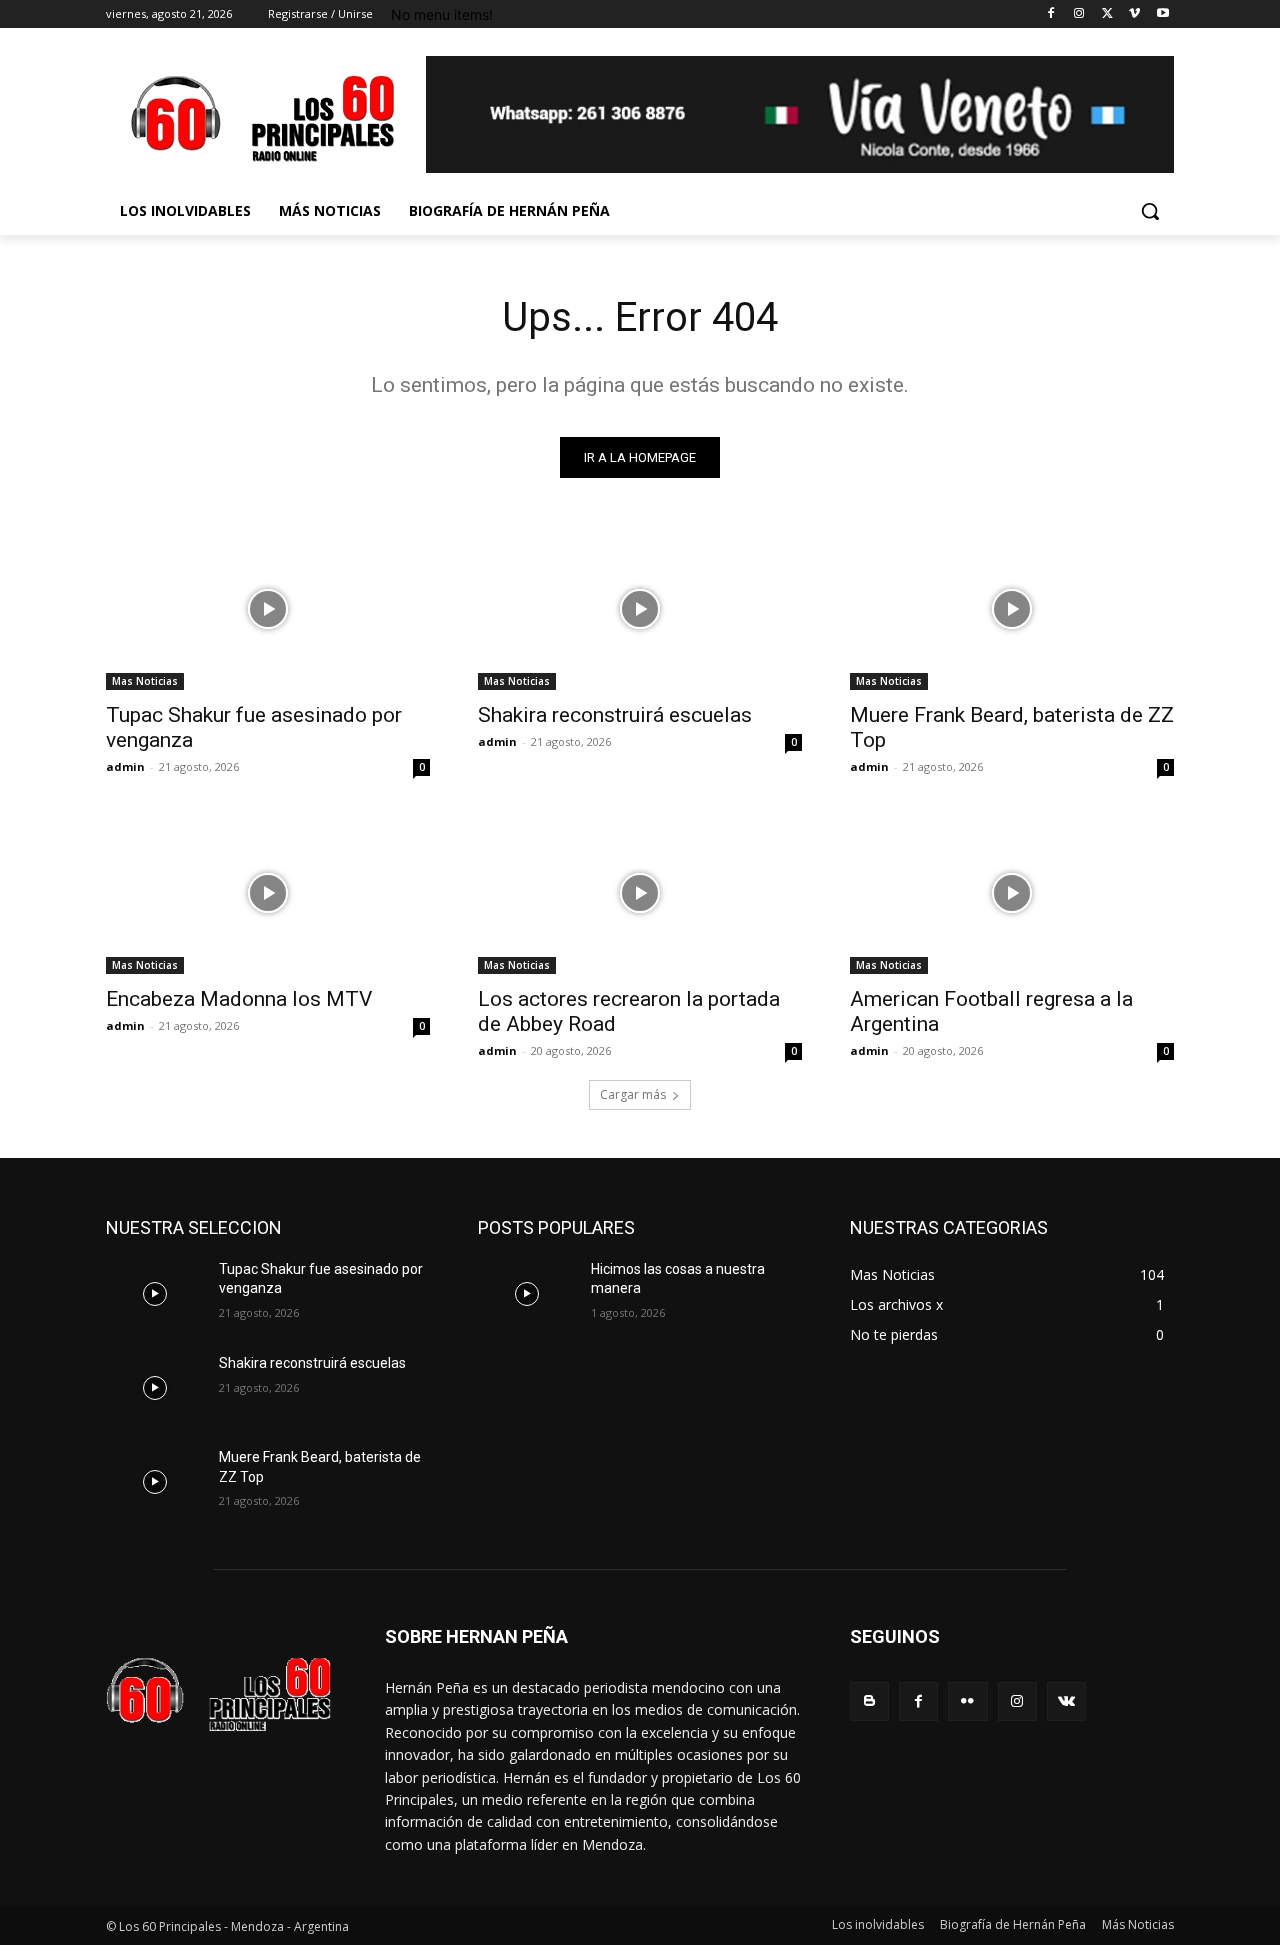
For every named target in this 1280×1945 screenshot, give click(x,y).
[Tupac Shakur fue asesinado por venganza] (268, 609)
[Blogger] (869, 1701)
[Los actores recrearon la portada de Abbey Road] (640, 893)
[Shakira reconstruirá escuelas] (640, 609)
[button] (1150, 211)
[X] (1107, 14)
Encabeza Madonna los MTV (239, 999)
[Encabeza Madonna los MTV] (268, 893)
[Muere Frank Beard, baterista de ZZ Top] (1012, 609)
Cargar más (633, 1094)
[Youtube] (1162, 14)
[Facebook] (1051, 14)
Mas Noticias (145, 681)
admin (125, 766)
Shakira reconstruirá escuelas (615, 715)
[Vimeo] (1134, 14)
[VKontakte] (1066, 1701)
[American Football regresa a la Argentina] (1012, 893)
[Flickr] (967, 1701)
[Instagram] (1079, 14)
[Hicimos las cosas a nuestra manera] (526, 1294)
